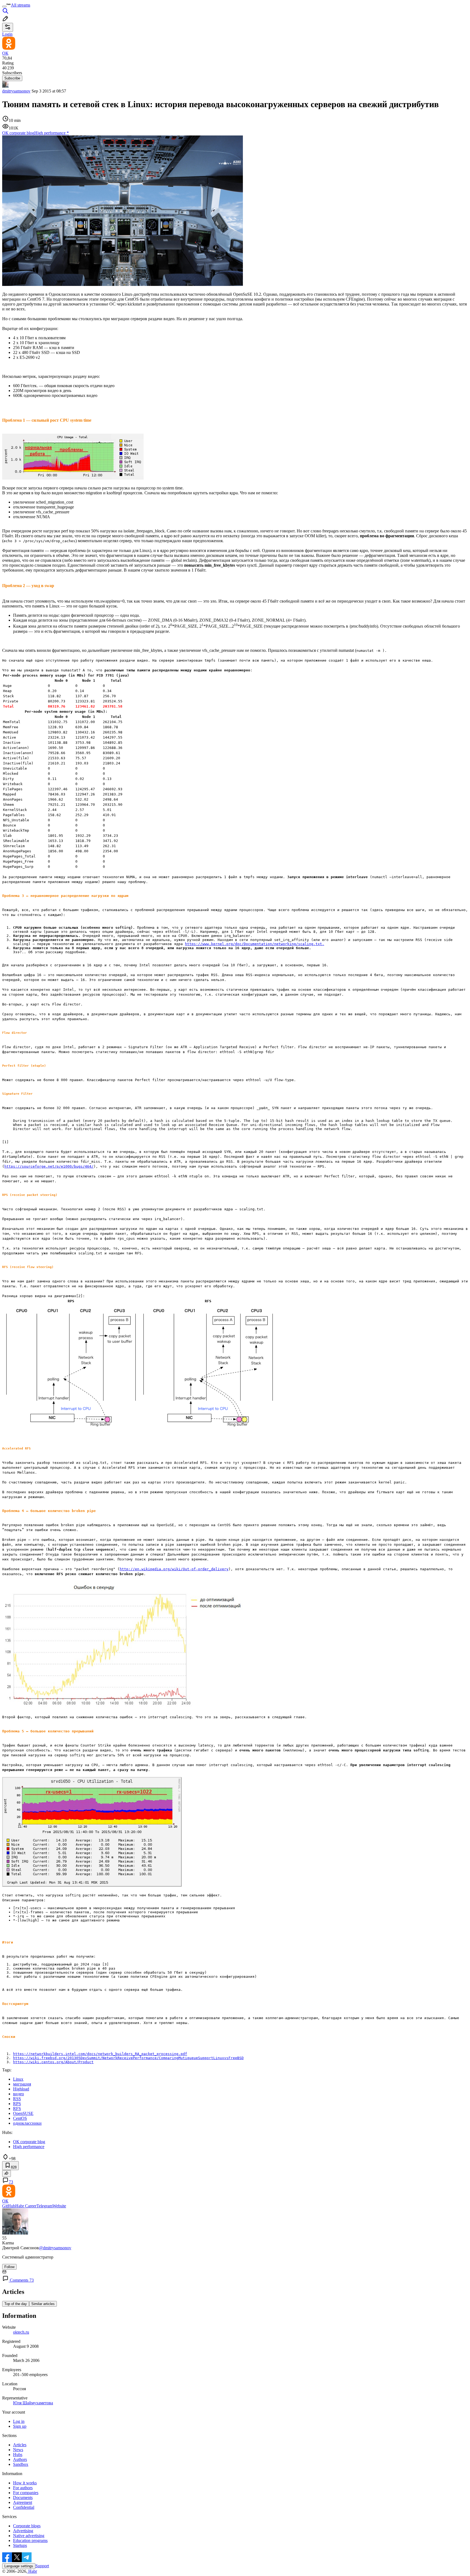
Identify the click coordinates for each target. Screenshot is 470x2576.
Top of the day (16, 2304)
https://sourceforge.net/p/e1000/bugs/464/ (49, 1166)
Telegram (44, 2206)
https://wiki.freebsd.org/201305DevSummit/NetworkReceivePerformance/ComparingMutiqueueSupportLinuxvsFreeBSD (128, 2058)
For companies (26, 2493)
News (18, 2450)
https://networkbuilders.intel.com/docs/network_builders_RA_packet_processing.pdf (100, 2054)
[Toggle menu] (4, 7)
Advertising (23, 2531)
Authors (20, 2459)
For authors (23, 2488)
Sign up (20, 2426)
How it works (25, 2483)
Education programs (30, 2540)
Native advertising (29, 2536)
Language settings (19, 2566)
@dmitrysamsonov (55, 2248)
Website (59, 2206)
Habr (32, 2571)
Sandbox (21, 2464)
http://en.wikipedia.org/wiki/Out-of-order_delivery (174, 1569)
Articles (20, 2445)
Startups (20, 2545)
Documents (23, 2498)
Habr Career (26, 2206)
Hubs (18, 2455)
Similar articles (43, 2304)
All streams (21, 5)
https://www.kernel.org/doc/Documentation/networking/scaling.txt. (255, 944)
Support (42, 2566)
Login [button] (7, 34)
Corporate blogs (27, 2526)
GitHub (9, 2206)
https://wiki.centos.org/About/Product (53, 2062)
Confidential (24, 2507)
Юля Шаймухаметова (33, 2403)
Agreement (23, 2502)
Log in (19, 2421)
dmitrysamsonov (16, 91)
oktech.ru (21, 2332)
